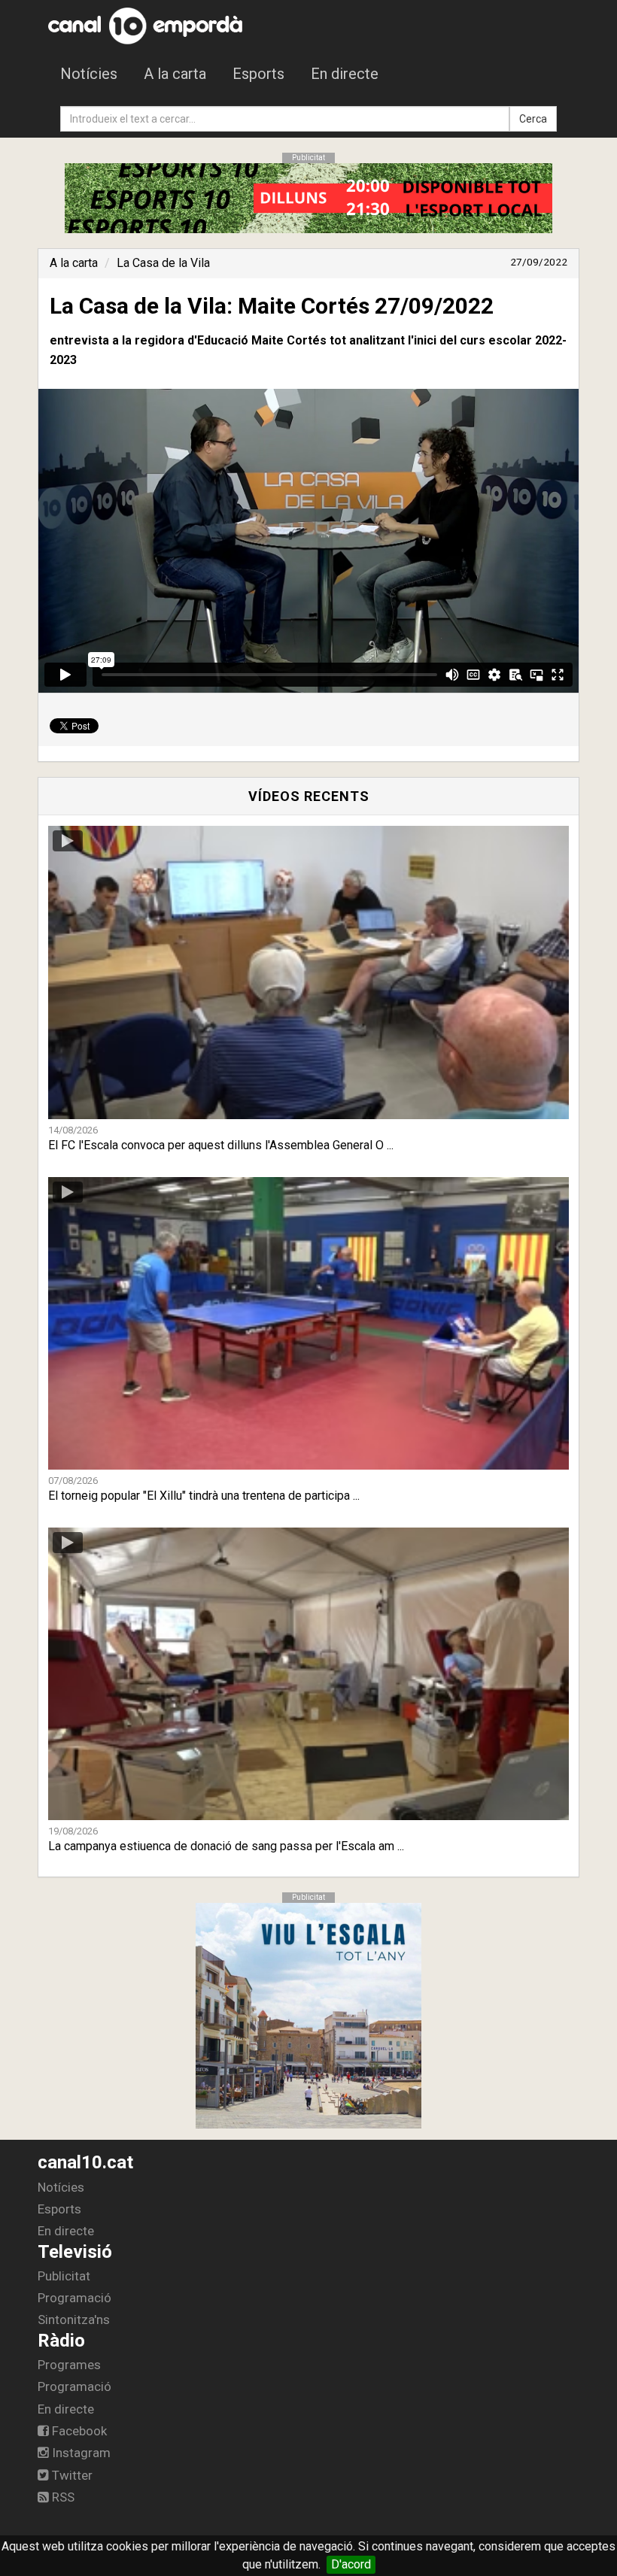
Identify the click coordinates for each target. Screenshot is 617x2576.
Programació (74, 2298)
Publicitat (64, 2276)
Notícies (89, 74)
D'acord (351, 2564)
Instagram (80, 2453)
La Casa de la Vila (163, 263)
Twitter (71, 2475)
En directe (345, 74)
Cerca (533, 119)
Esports (258, 74)
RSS (62, 2497)
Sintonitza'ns (74, 2320)
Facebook (78, 2431)
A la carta (175, 74)
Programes (69, 2365)
